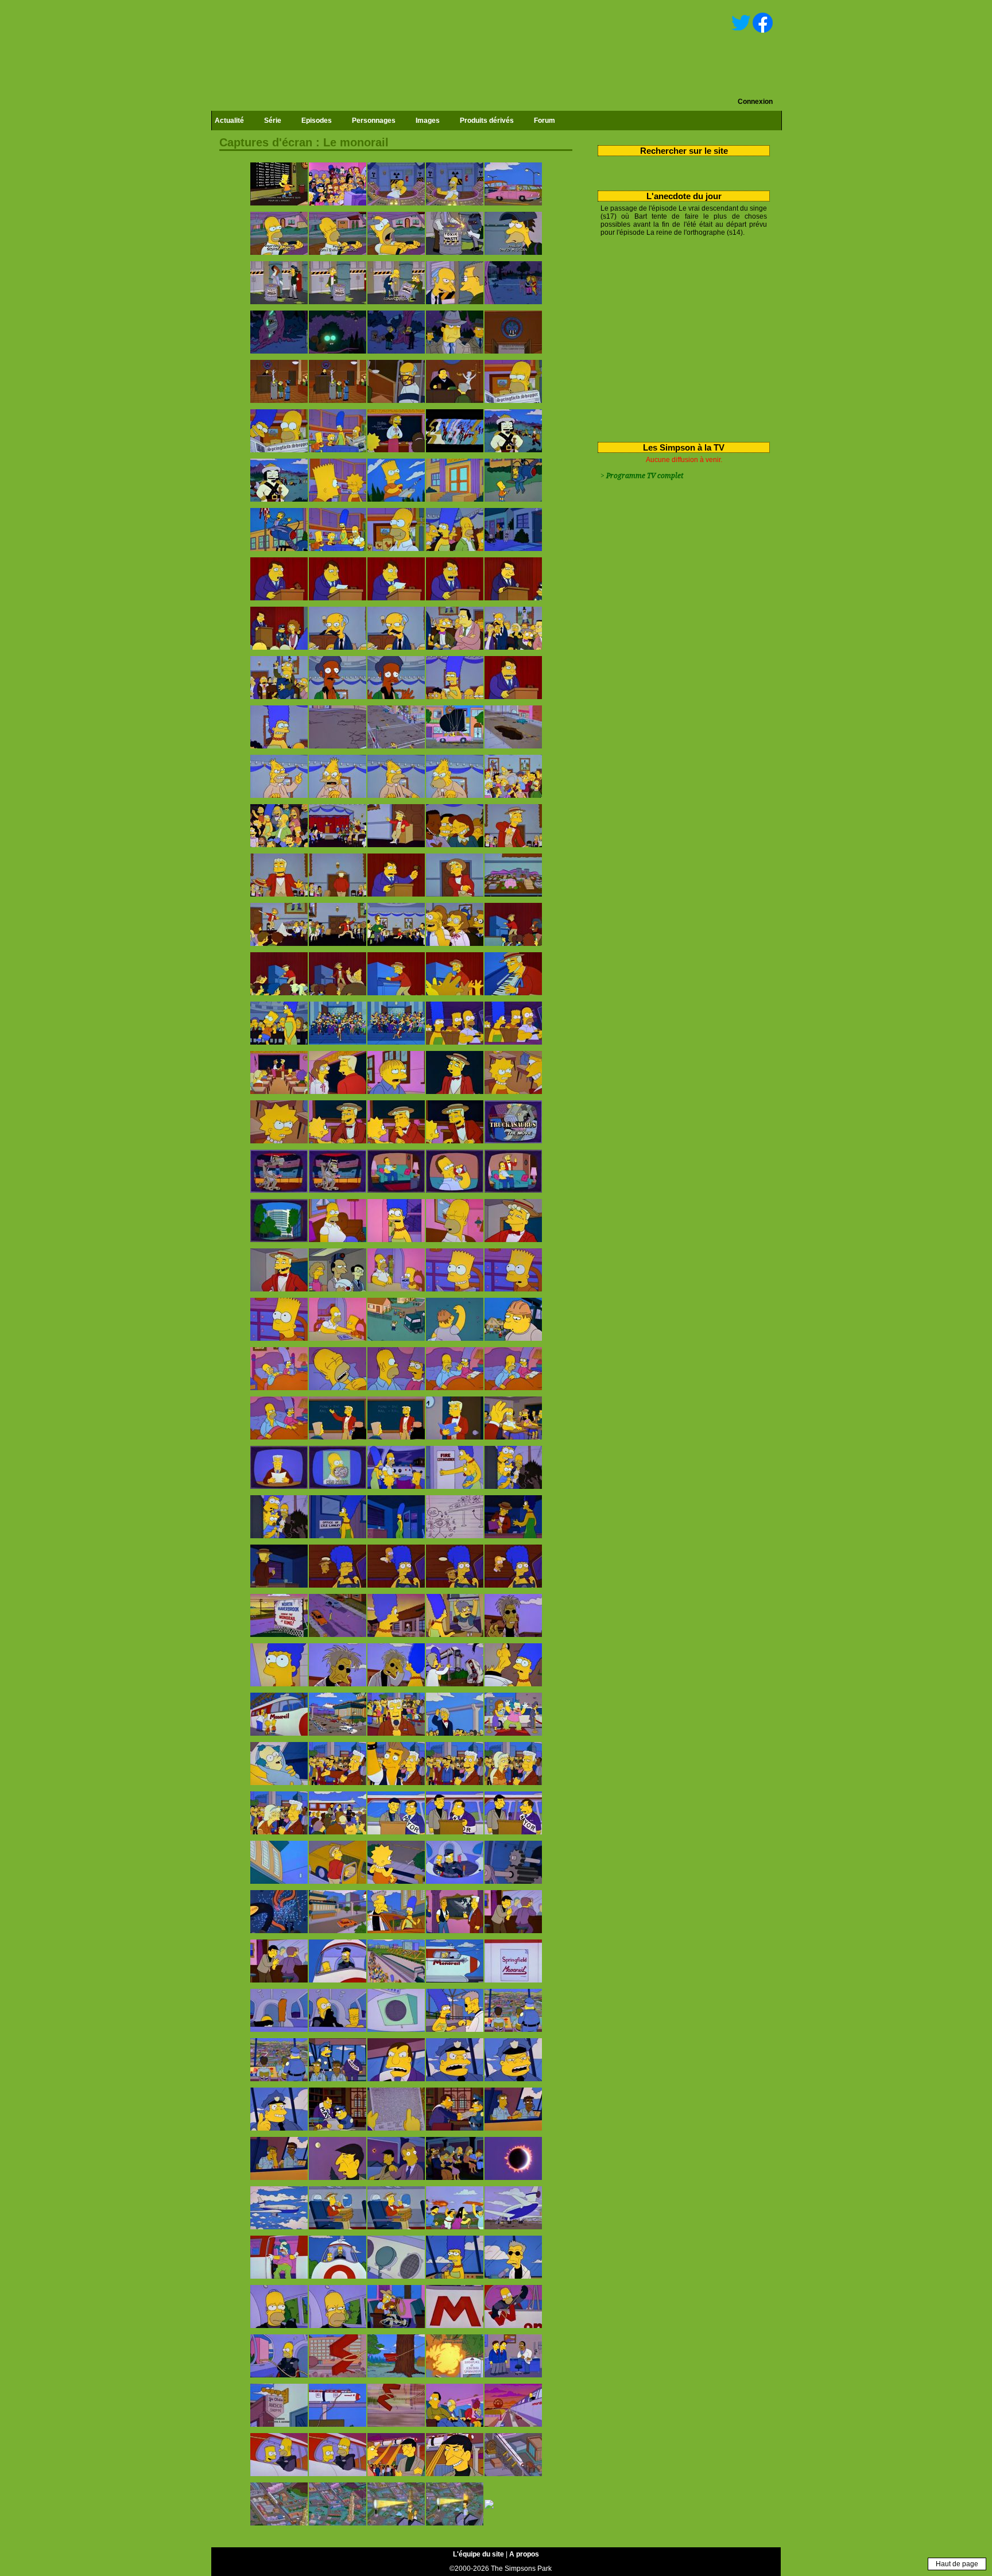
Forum (545, 121)
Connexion (755, 102)
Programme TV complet (645, 476)
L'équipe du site (478, 2554)
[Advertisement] (679, 337)
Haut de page (957, 2564)
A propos (524, 2554)
